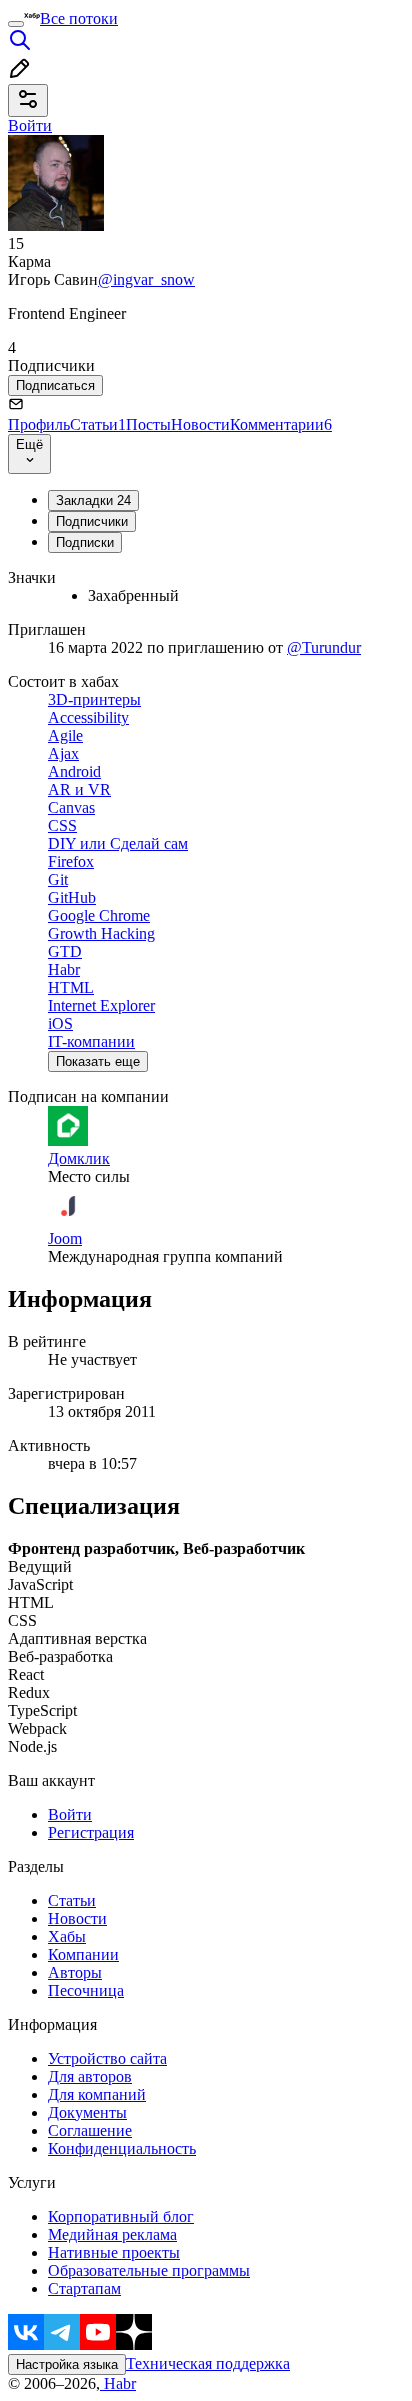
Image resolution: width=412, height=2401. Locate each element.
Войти (70, 1814)
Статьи (98, 424)
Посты (148, 424)
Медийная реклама (112, 2234)
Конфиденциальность (122, 2148)
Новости (200, 424)
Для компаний (97, 2094)
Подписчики (92, 521)
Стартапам (84, 2288)
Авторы (75, 1972)
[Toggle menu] (16, 24)
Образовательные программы (149, 2270)
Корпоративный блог (121, 2216)
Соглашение (90, 2130)
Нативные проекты (114, 2252)
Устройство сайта (107, 2058)
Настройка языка (67, 2364)
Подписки (85, 542)
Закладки (93, 500)
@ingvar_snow (146, 279)
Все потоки (79, 18)
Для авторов (90, 2076)
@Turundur (324, 647)
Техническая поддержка (208, 2363)
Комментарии (281, 424)
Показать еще (98, 1061)
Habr (118, 2383)
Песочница (86, 1990)
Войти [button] (30, 125)
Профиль (39, 424)
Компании (83, 1954)
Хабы (67, 1936)
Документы (87, 2112)
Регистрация (91, 1832)
